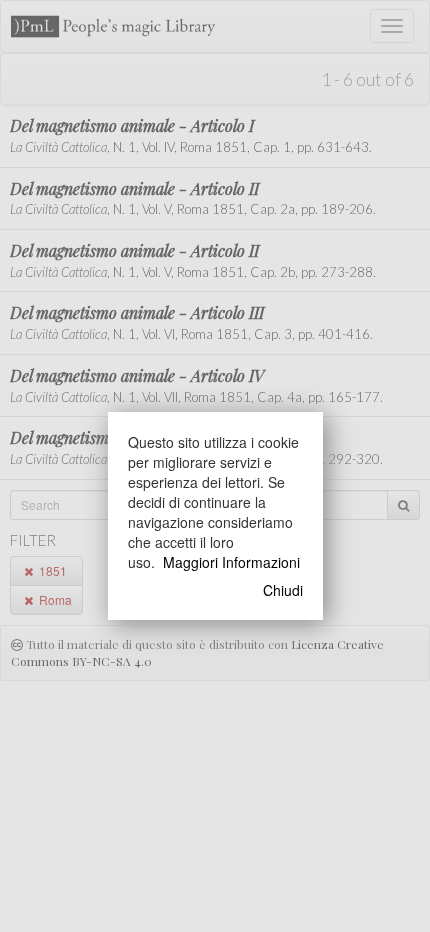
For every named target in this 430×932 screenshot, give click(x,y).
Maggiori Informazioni (231, 562)
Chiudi (283, 590)
